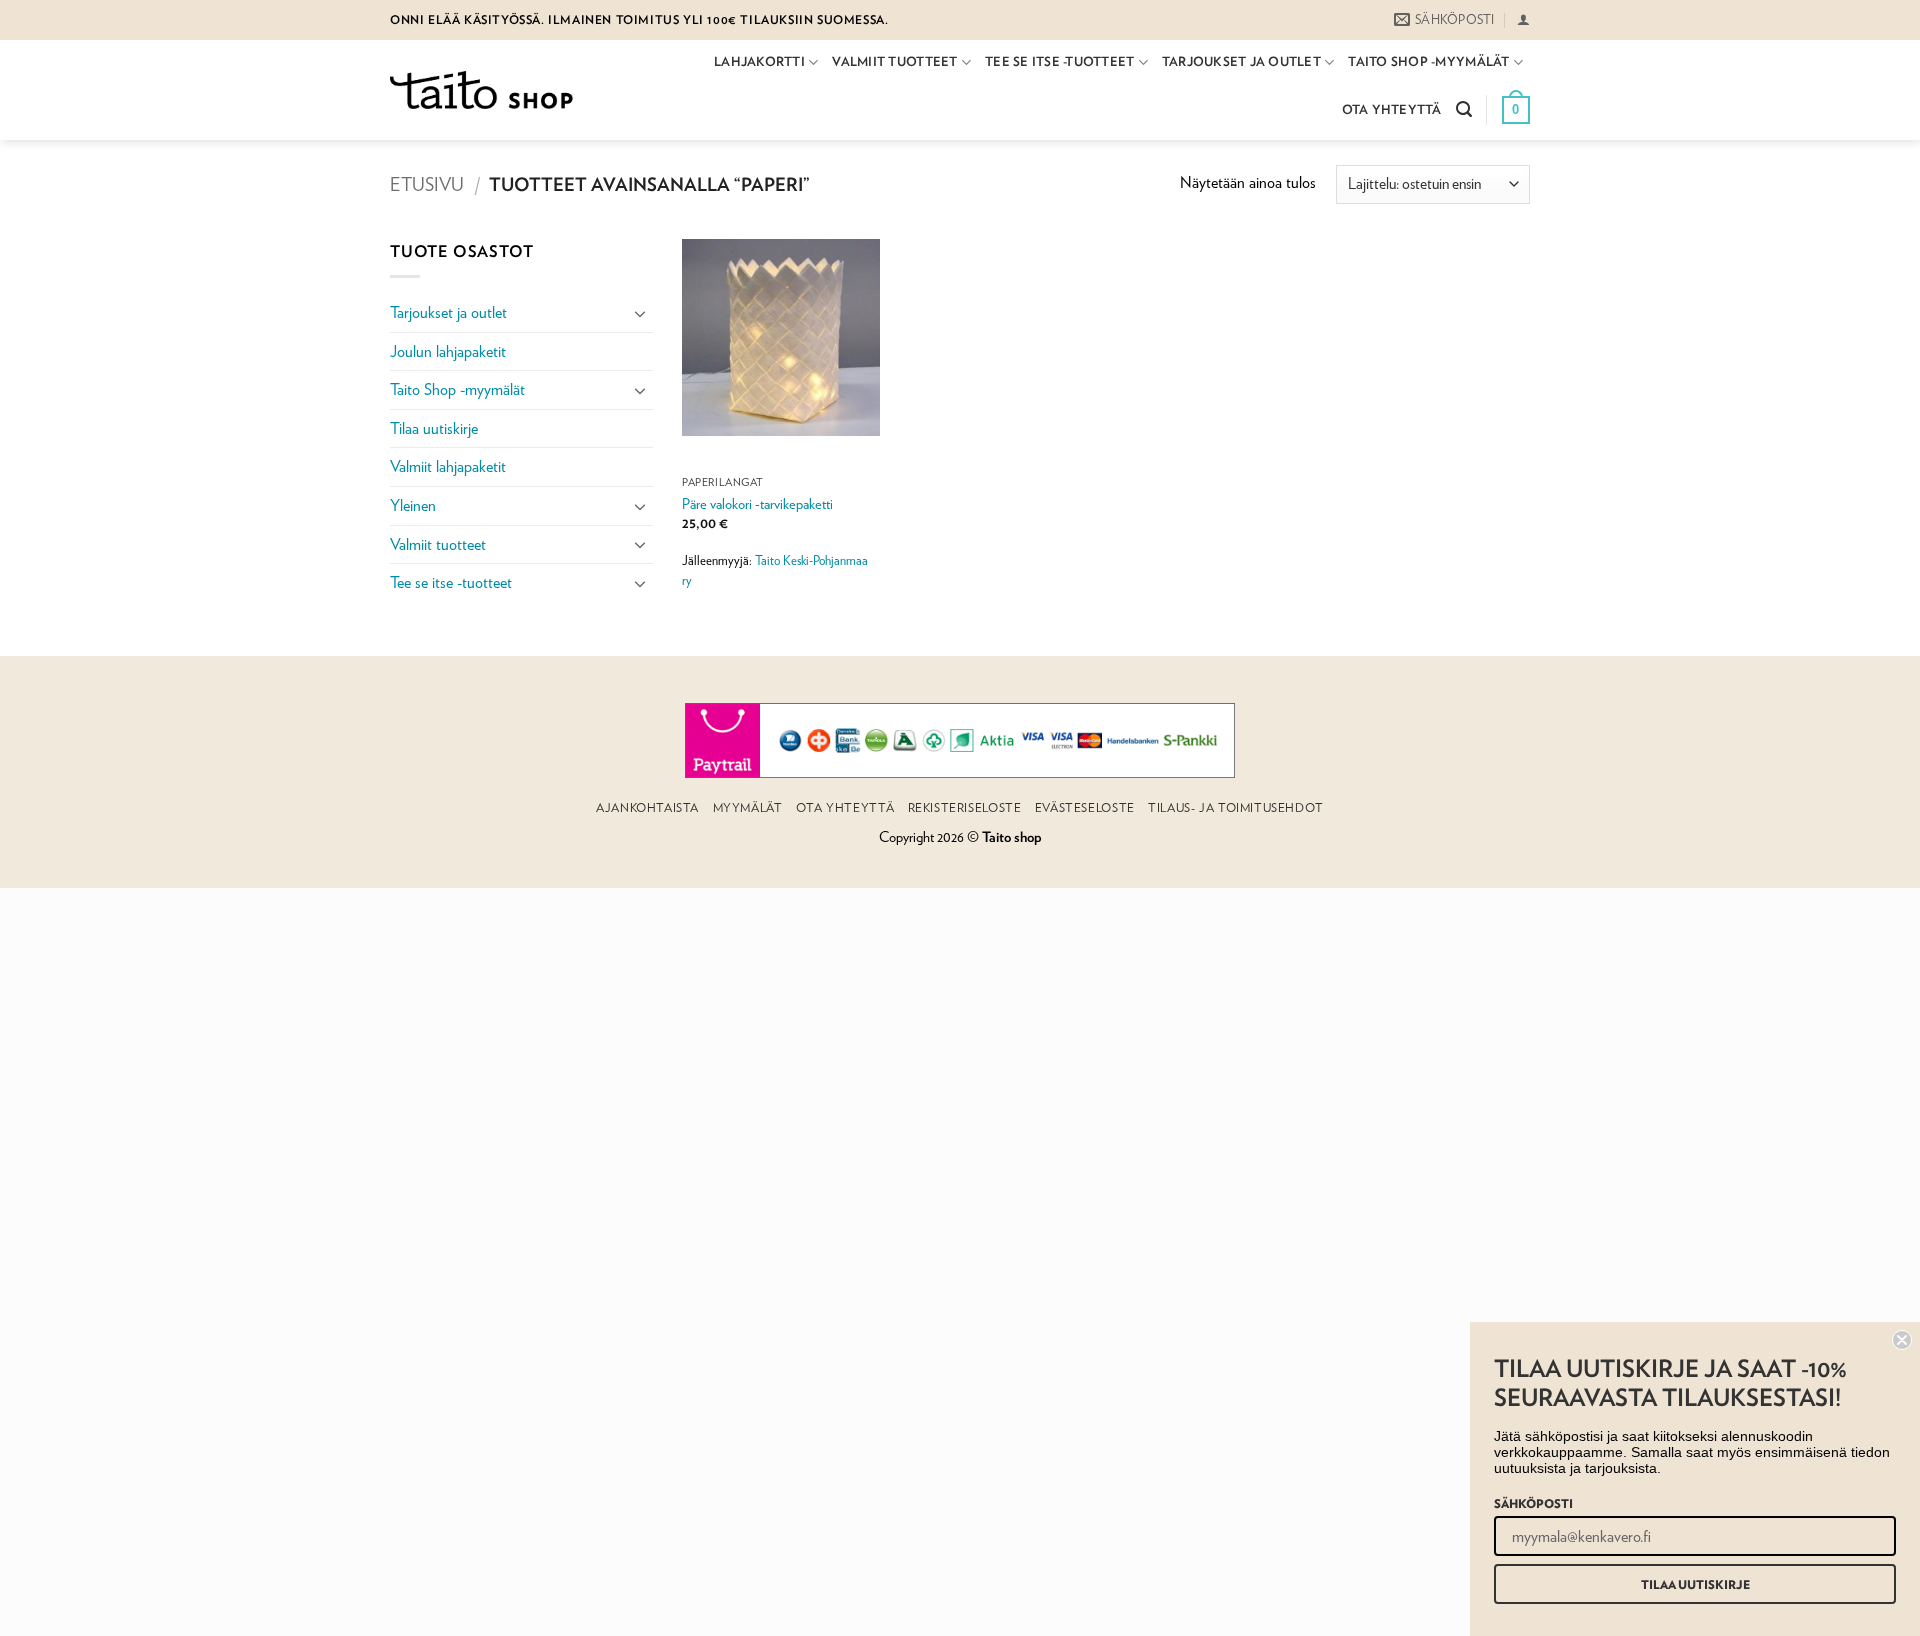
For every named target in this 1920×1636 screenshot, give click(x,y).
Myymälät (748, 807)
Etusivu (427, 184)
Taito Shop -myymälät (1428, 61)
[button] (1523, 19)
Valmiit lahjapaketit (448, 466)
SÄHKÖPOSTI (1533, 1503)
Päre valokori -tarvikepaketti (757, 503)
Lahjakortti (759, 61)
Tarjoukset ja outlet (1241, 61)
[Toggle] (641, 313)
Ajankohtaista (647, 807)
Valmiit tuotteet (894, 61)
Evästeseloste (1085, 807)
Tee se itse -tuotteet (1059, 61)
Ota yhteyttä (1392, 109)
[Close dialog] (1902, 1340)
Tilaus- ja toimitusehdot (1236, 807)
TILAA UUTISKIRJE (1695, 1584)
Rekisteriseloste (965, 807)
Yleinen (413, 505)
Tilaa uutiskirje (434, 428)
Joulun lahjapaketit (448, 351)
